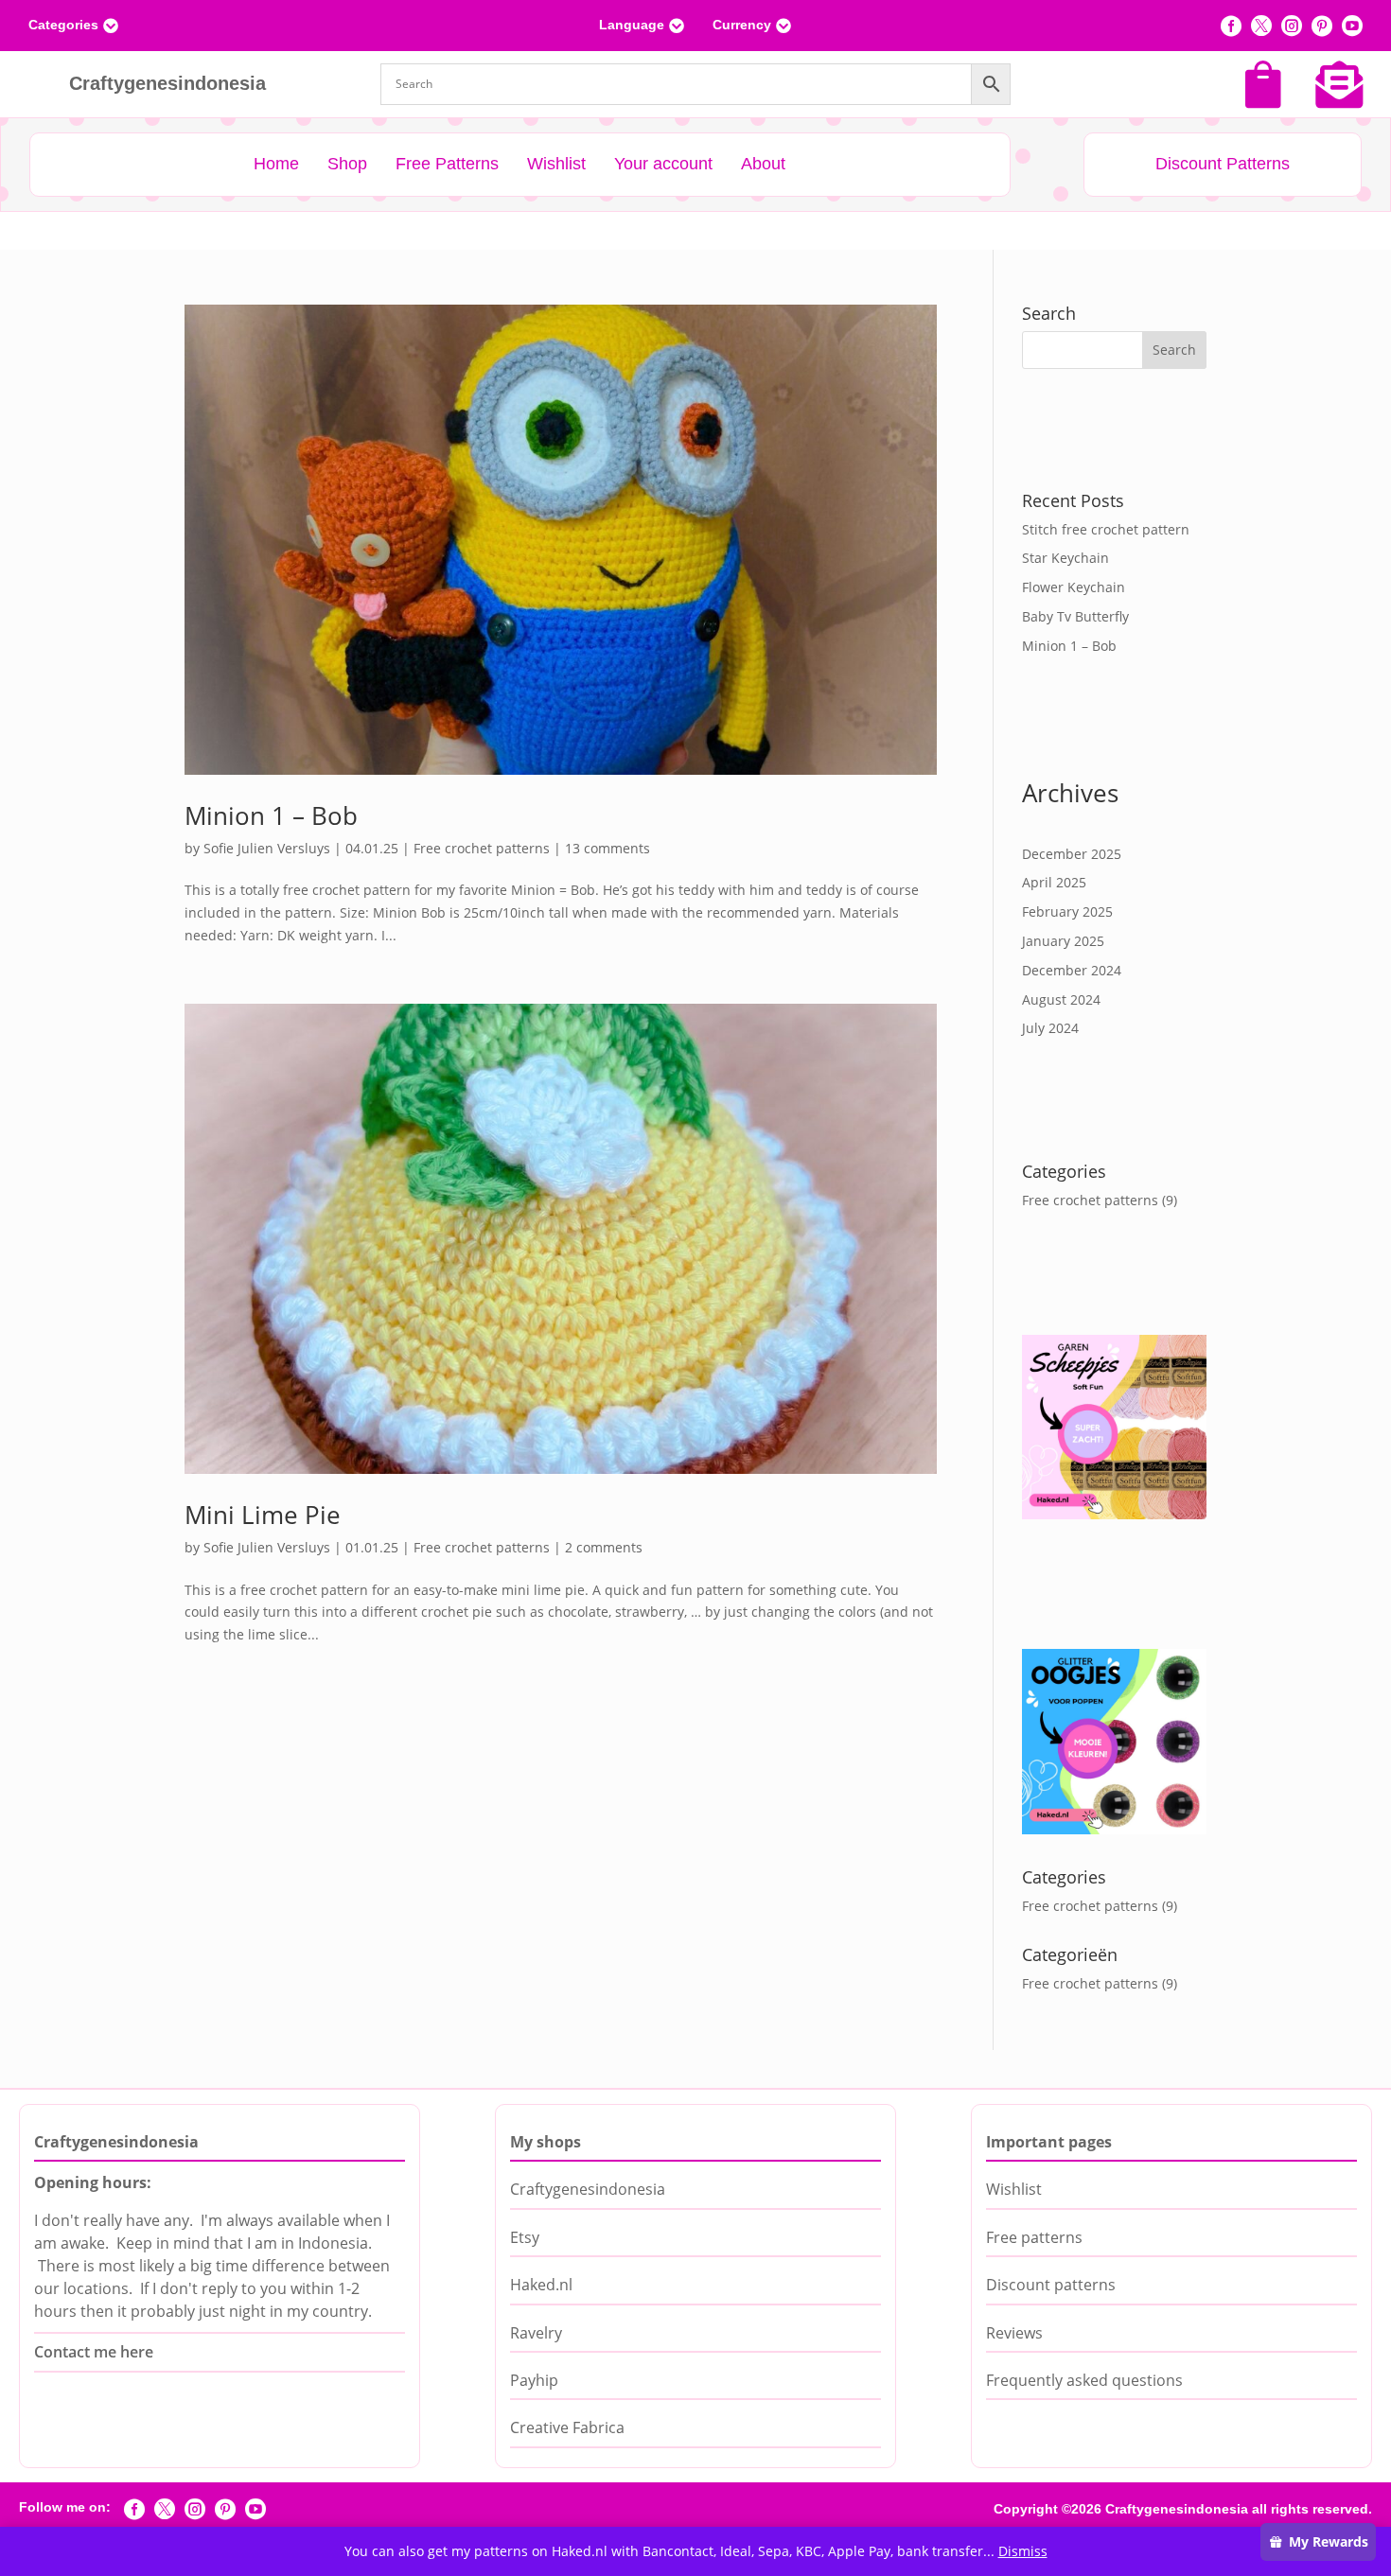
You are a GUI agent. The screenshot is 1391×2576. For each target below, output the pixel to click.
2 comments (604, 1547)
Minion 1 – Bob (271, 815)
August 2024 (1061, 999)
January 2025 (1063, 941)
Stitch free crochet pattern (1106, 529)
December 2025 (1072, 854)
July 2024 (1050, 1028)
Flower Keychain (1074, 587)
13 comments (607, 848)
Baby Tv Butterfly (1075, 616)
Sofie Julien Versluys (267, 848)
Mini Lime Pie (263, 1515)
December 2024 (1072, 970)
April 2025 (1054, 882)
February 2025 (1067, 911)
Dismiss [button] (1023, 2551)
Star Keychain (1065, 558)
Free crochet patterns (482, 848)
